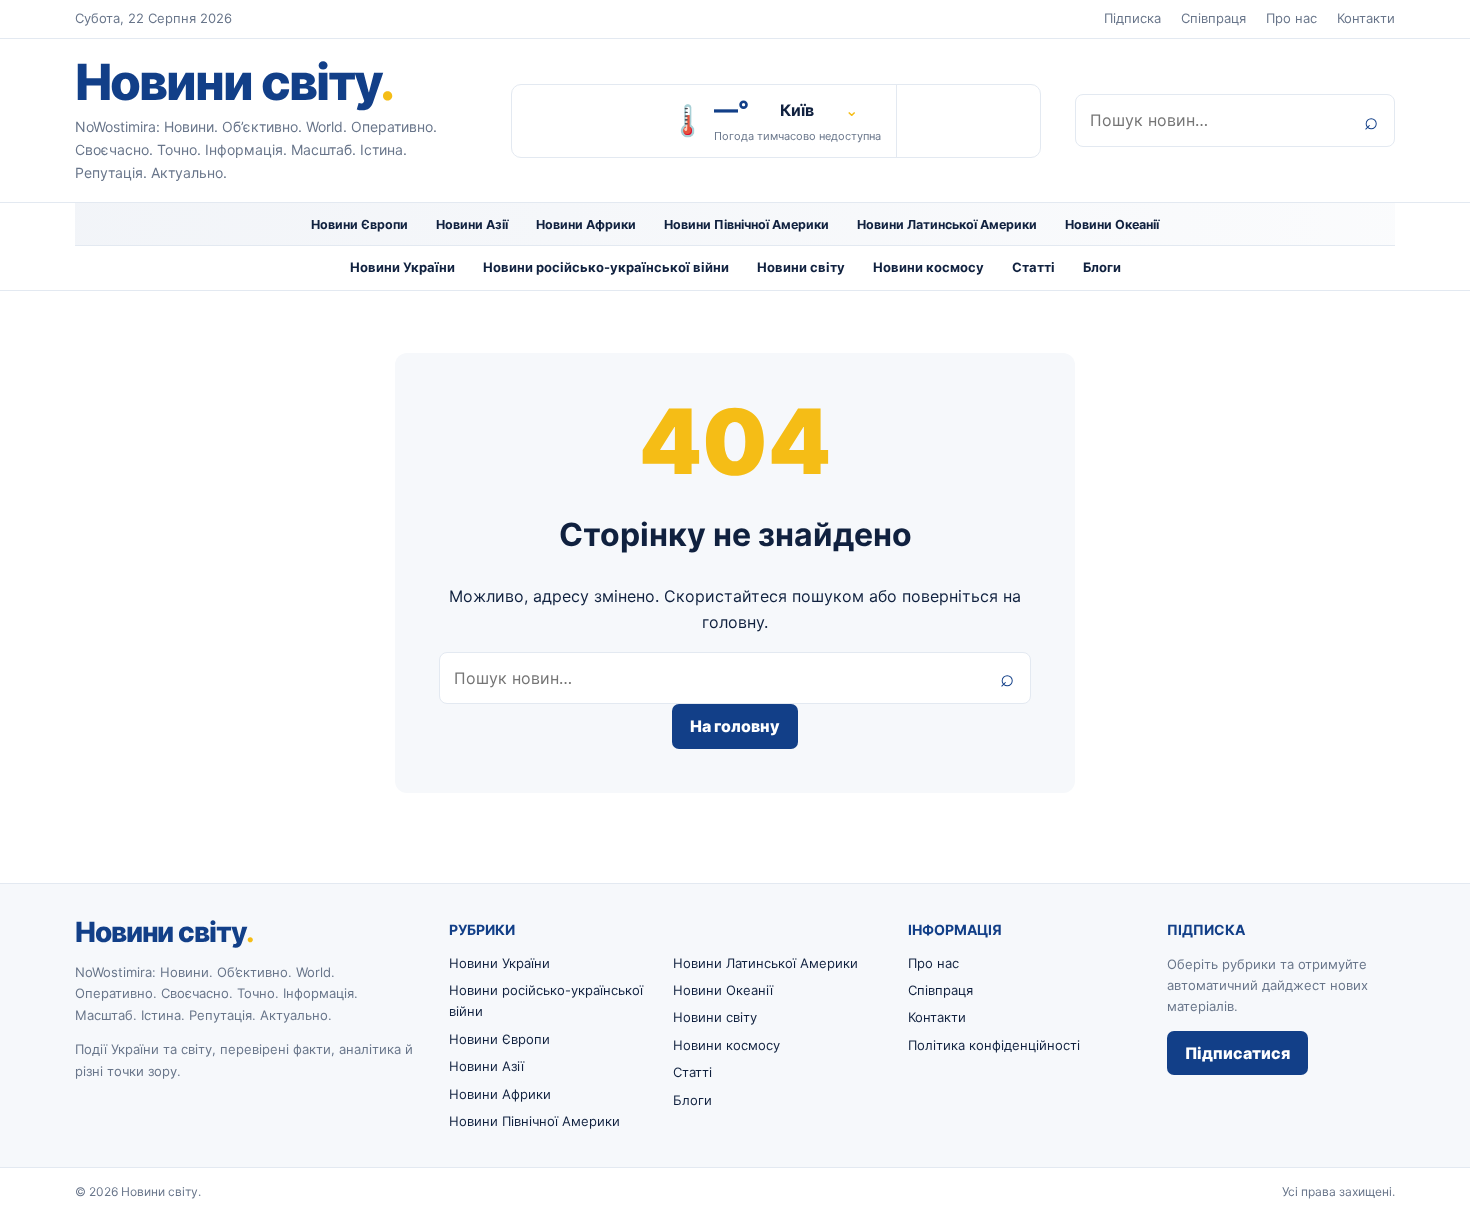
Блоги (1102, 267)
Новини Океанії (1112, 224)
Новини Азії (472, 224)
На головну (735, 726)
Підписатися (1237, 1053)
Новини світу (234, 82)
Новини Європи (359, 224)
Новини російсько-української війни (606, 267)
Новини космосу (928, 267)
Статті (1033, 267)
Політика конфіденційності (994, 1045)
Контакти (1366, 18)
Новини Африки (586, 224)
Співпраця (1213, 18)
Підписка (1132, 18)
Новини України (402, 267)
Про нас (1291, 18)
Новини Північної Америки (746, 224)
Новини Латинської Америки (947, 224)
